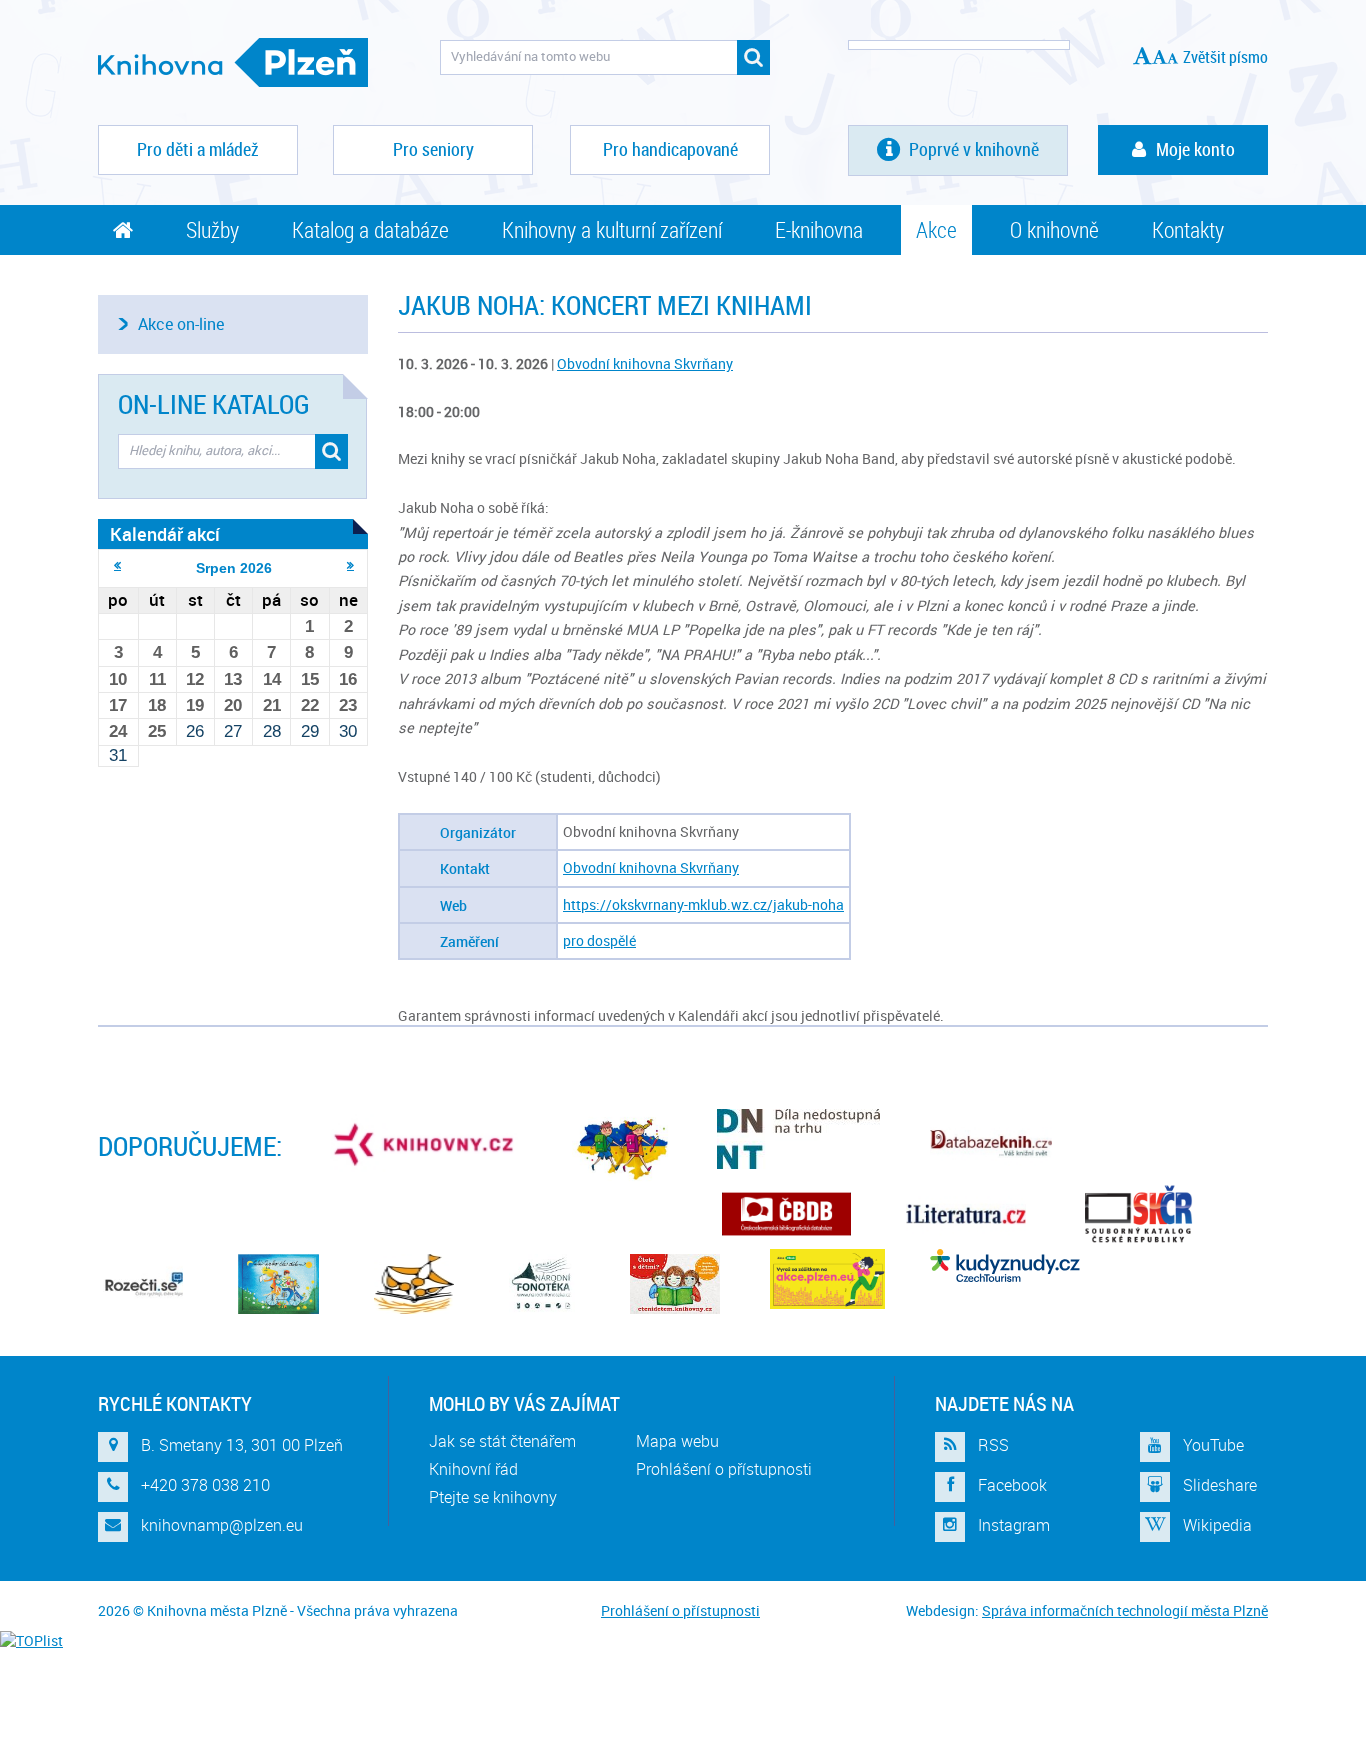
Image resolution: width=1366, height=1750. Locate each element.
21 (272, 705)
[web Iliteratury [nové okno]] (966, 1214)
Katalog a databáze (370, 229)
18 (157, 705)
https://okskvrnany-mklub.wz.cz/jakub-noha (703, 904)
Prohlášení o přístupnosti (724, 1469)
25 (157, 731)
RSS (993, 1445)
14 (272, 679)
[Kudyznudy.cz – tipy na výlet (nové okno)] (1005, 1265)
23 (348, 705)
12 (195, 679)
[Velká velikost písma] (1142, 55)
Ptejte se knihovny (493, 1497)
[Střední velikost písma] (1159, 57)
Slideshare (1220, 1485)
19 (195, 705)
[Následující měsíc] (350, 565)
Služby (212, 229)
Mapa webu (677, 1441)
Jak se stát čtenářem (502, 1441)
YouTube (1213, 1445)
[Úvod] (123, 230)
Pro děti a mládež (198, 149)
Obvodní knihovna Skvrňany (645, 363)
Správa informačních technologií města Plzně (1125, 1610)
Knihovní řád (473, 1469)
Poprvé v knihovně (972, 149)
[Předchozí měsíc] (117, 565)
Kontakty (1188, 229)
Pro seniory (433, 149)
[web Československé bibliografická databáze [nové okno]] (786, 1214)
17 (118, 705)
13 (233, 679)
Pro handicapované (670, 149)
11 (157, 679)
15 (310, 679)
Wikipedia (1217, 1525)
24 (118, 731)
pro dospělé (599, 940)
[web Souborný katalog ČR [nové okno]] (1138, 1214)
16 (348, 679)
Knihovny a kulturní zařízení (612, 229)
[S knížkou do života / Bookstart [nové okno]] (414, 1284)
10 (118, 679)
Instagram (1014, 1525)
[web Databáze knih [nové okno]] (991, 1144)
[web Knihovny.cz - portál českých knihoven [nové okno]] (426, 1144)
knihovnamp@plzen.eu (222, 1525)
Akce (936, 229)
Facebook (1012, 1485)
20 (233, 705)
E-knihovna (819, 229)
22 (310, 705)
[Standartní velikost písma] (1172, 58)
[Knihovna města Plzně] (233, 62)
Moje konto (1195, 149)
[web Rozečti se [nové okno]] (143, 1284)
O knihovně (1054, 229)
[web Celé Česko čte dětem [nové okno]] (278, 1284)
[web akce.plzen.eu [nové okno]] (827, 1279)
